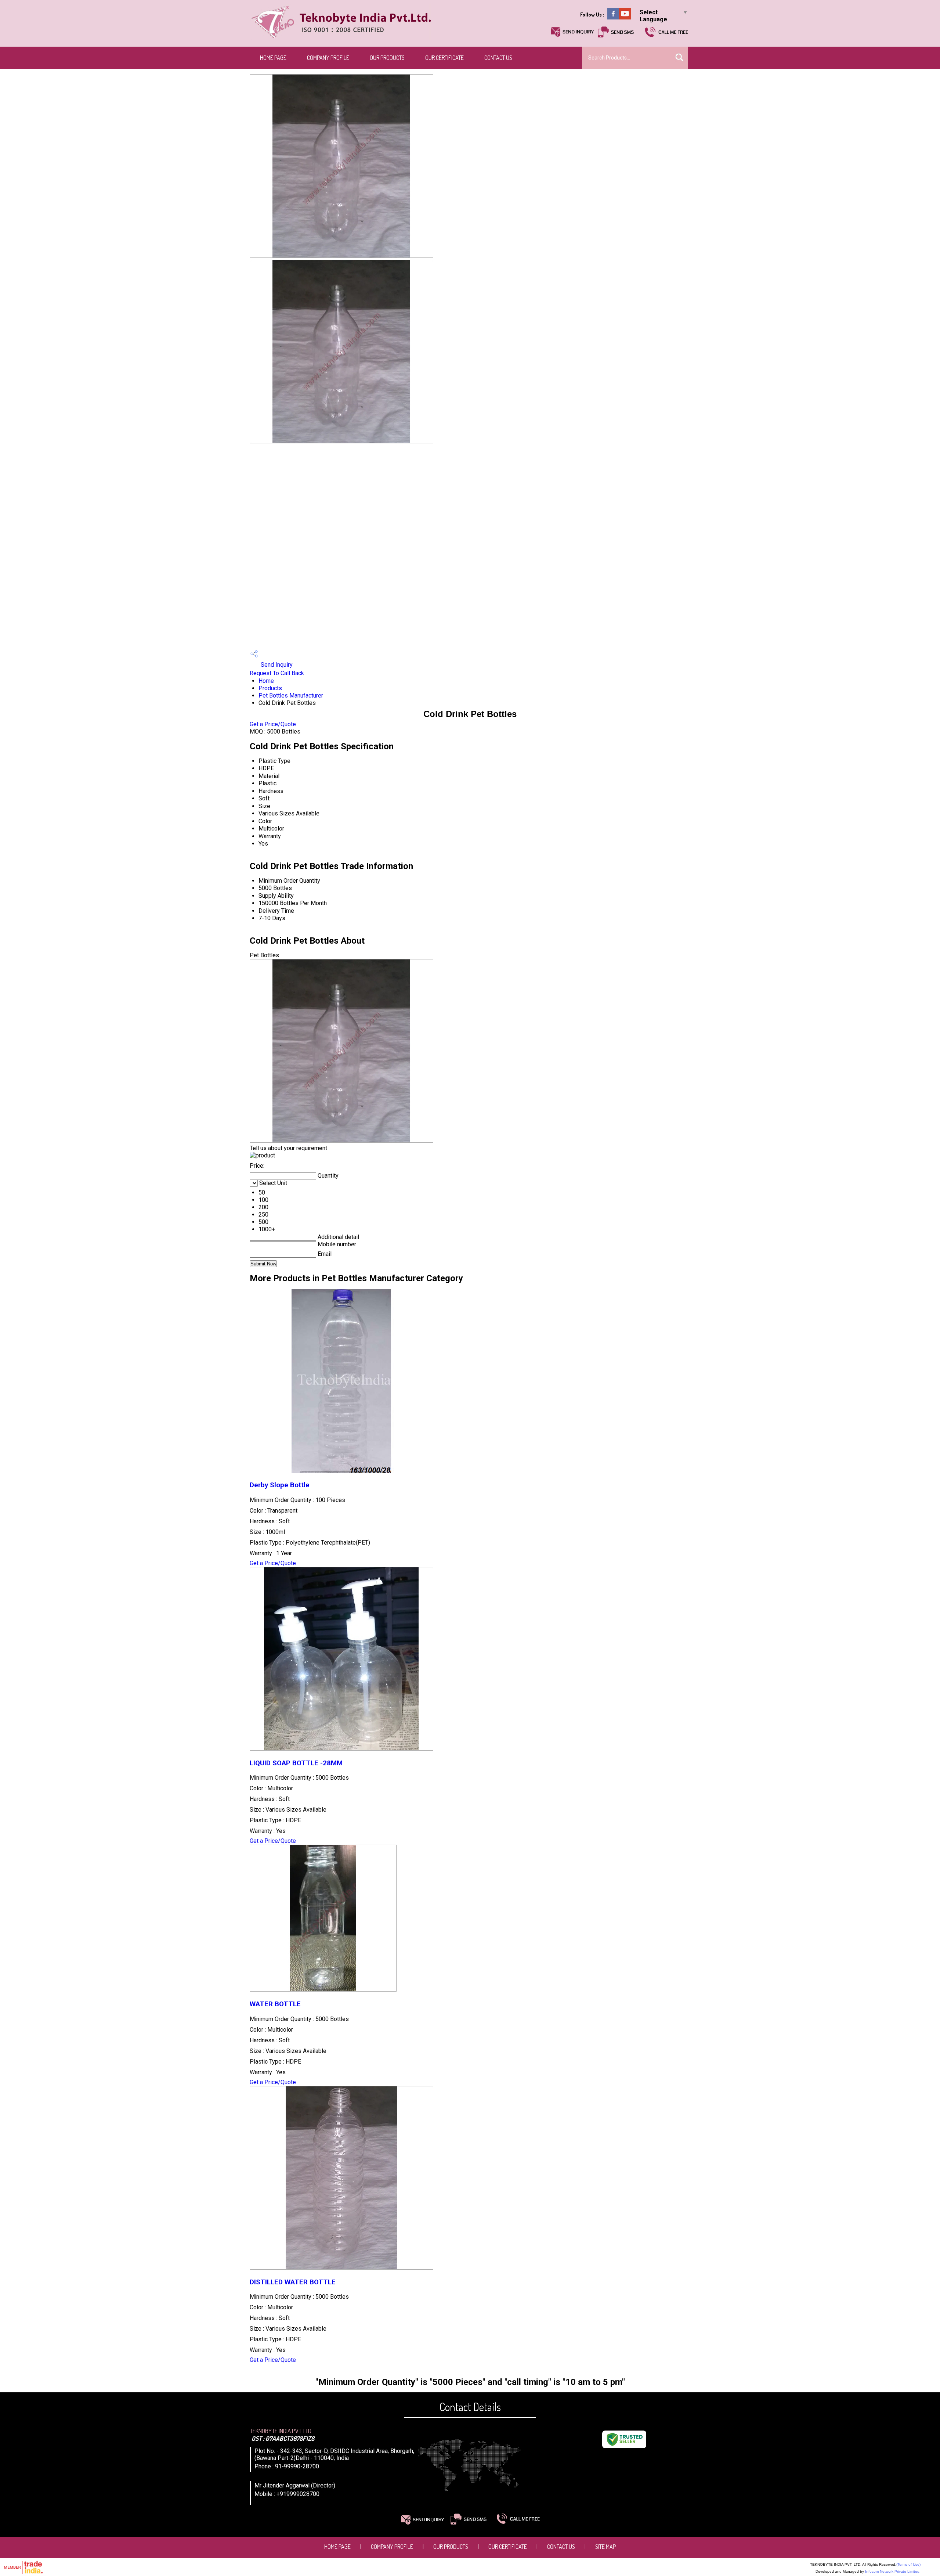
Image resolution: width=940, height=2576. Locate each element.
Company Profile (328, 58)
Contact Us (498, 58)
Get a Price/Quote (273, 724)
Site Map (605, 2547)
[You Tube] (625, 17)
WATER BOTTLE (275, 2004)
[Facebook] (613, 17)
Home (266, 681)
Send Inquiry (276, 665)
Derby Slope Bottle (280, 1485)
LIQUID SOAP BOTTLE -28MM (296, 1763)
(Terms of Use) (908, 2564)
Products (270, 688)
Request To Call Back (277, 673)
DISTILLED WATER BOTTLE (293, 2282)
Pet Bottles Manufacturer (291, 696)
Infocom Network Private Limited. (893, 2571)
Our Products (387, 58)
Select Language (653, 16)
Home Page (273, 58)
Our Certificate (444, 58)
